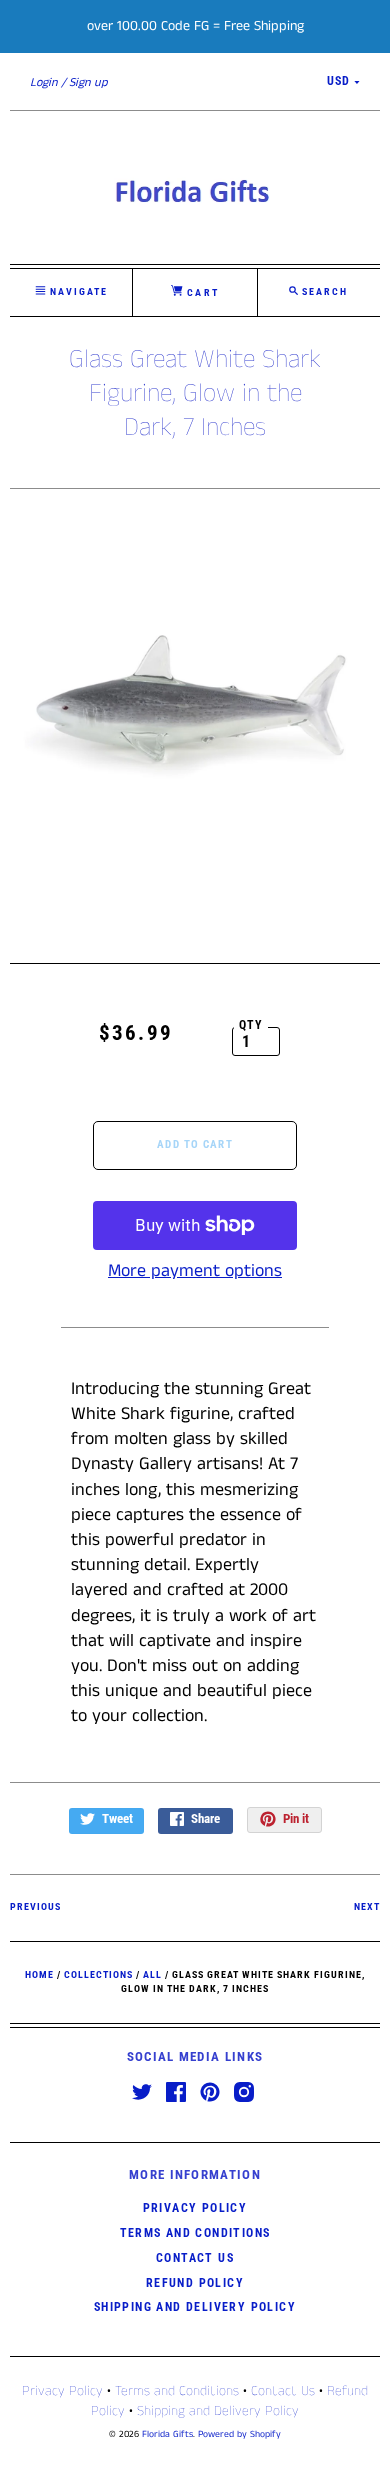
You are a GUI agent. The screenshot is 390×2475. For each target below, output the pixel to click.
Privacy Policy (195, 2208)
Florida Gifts (167, 2434)
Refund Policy (195, 2283)
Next (367, 1906)
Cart (200, 292)
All (152, 1974)
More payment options (195, 1271)
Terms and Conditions (195, 2233)
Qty (251, 1025)
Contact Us (195, 2258)
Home (39, 1974)
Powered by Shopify (239, 2434)
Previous (35, 1906)
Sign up (88, 82)
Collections (98, 1974)
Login (44, 82)
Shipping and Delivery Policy (195, 2307)
